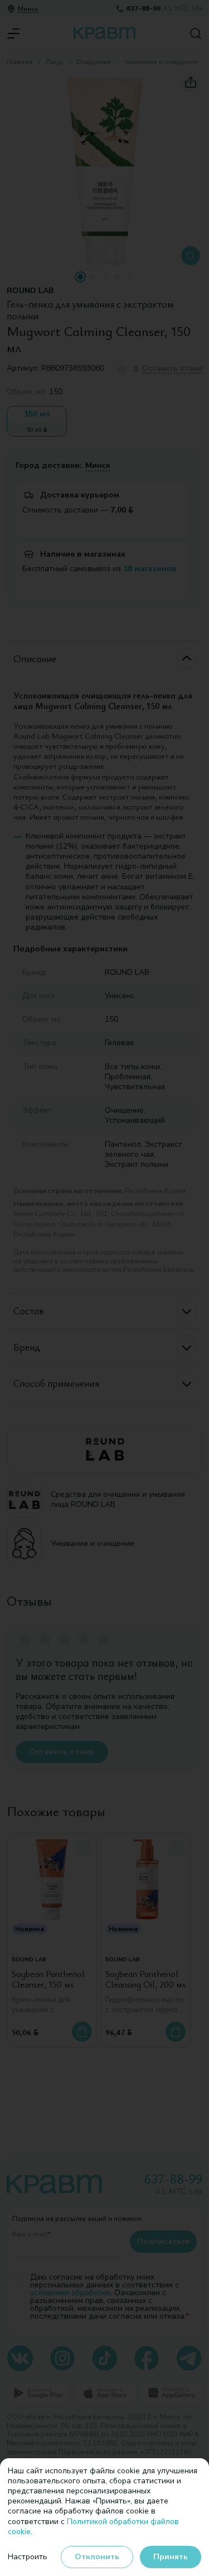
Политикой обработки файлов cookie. (93, 2527)
